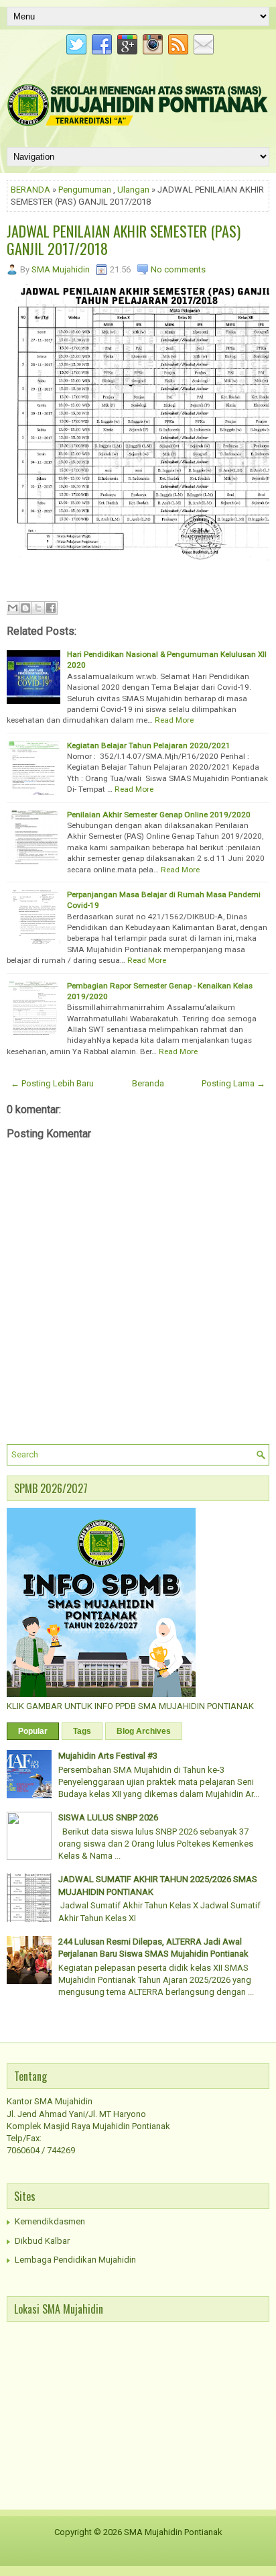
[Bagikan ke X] (38, 608)
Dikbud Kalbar (42, 2241)
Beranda (148, 1083)
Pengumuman (85, 190)
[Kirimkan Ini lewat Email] (13, 608)
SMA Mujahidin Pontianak (173, 2532)
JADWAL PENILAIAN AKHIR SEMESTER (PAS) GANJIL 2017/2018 (124, 240)
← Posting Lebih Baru (52, 1083)
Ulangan (133, 190)
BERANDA (30, 190)
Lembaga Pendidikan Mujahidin (75, 2260)
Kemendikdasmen (50, 2221)
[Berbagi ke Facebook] (51, 608)
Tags (82, 1731)
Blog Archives (144, 1731)
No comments (178, 269)
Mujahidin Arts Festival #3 (108, 1756)
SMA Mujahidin (61, 269)
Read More (174, 720)
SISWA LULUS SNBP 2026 (108, 1817)
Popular (33, 1731)
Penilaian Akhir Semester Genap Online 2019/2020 (159, 815)
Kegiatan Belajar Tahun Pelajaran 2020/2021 (149, 745)
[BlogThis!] (25, 608)
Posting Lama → (233, 1083)
